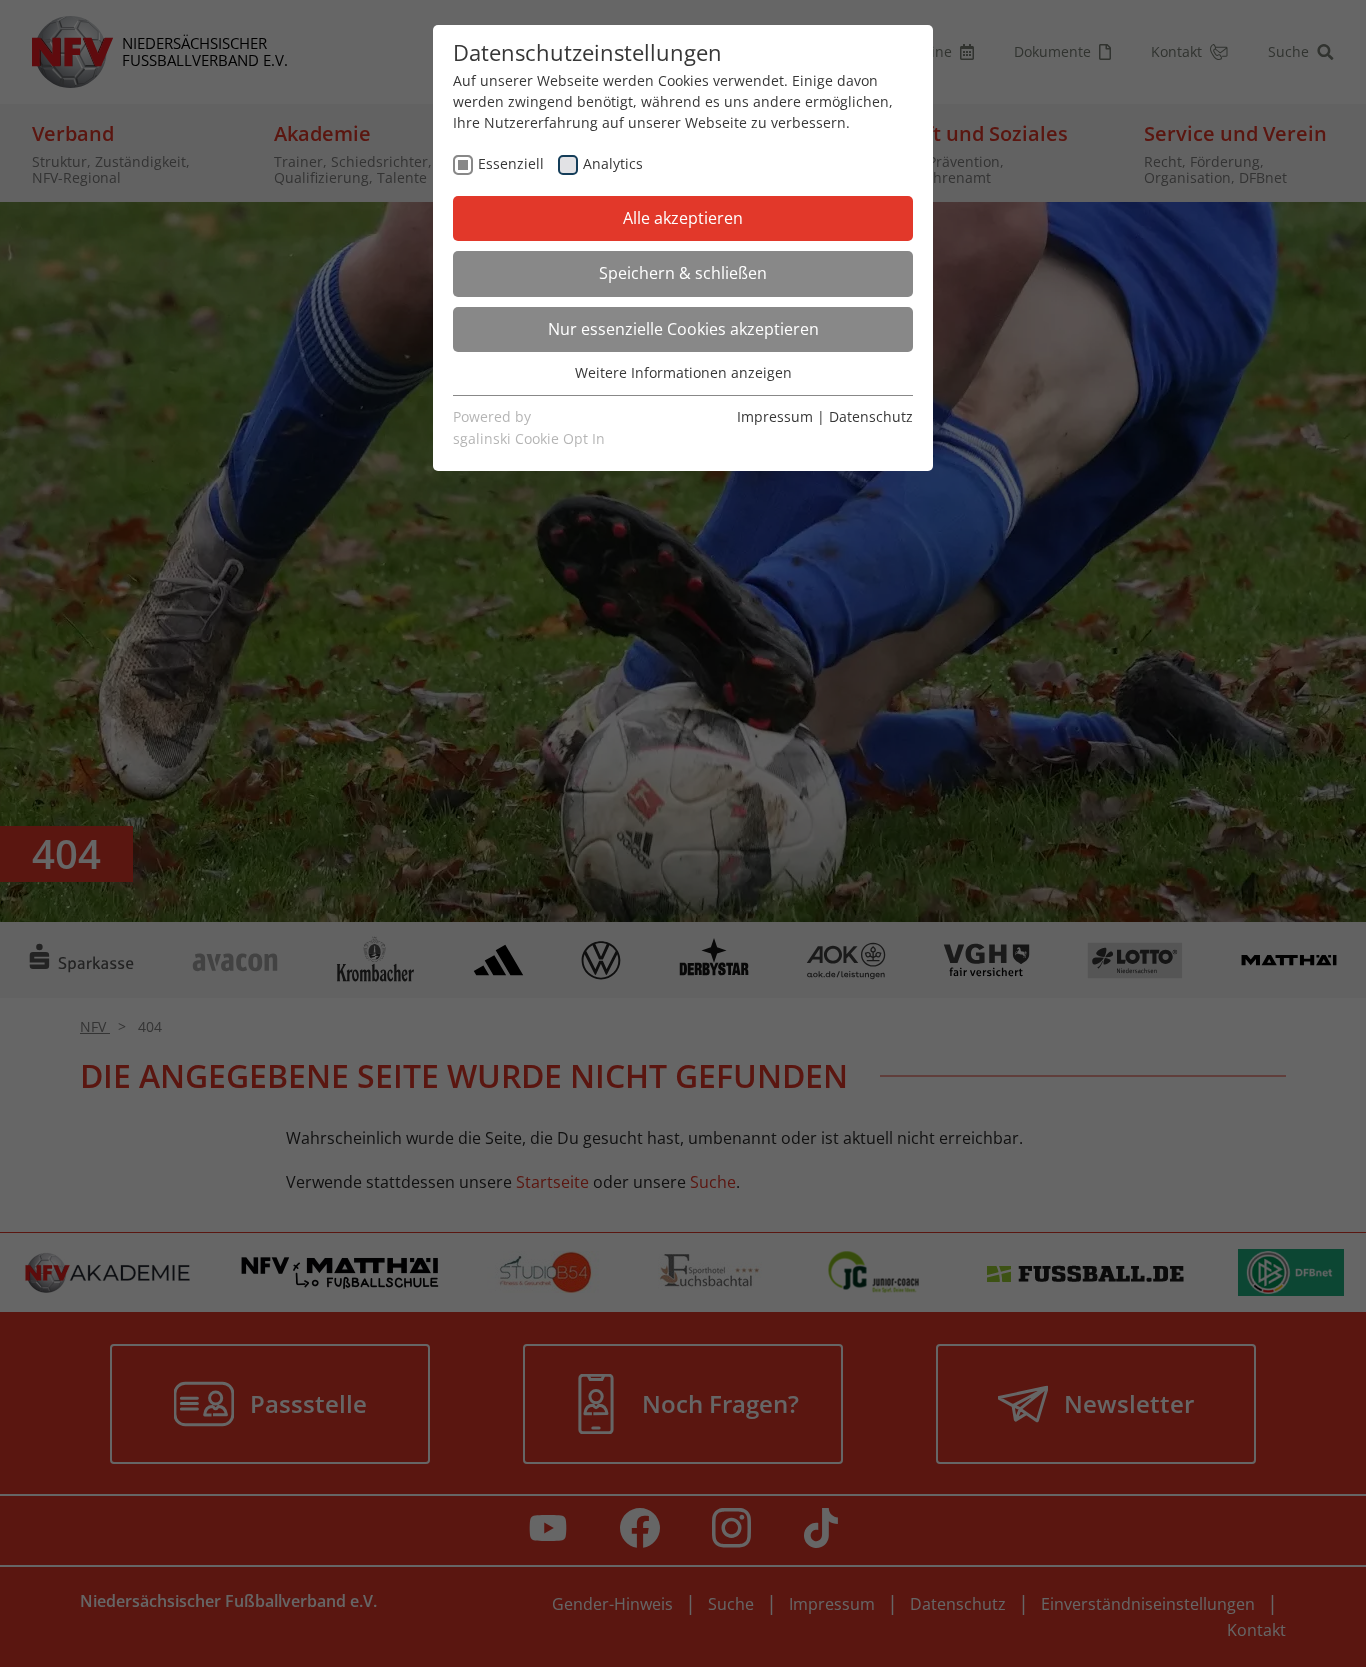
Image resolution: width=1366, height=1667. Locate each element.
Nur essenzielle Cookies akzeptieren (683, 329)
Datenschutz (871, 416)
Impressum (775, 416)
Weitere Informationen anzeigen (683, 372)
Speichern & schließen (683, 273)
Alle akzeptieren (683, 218)
